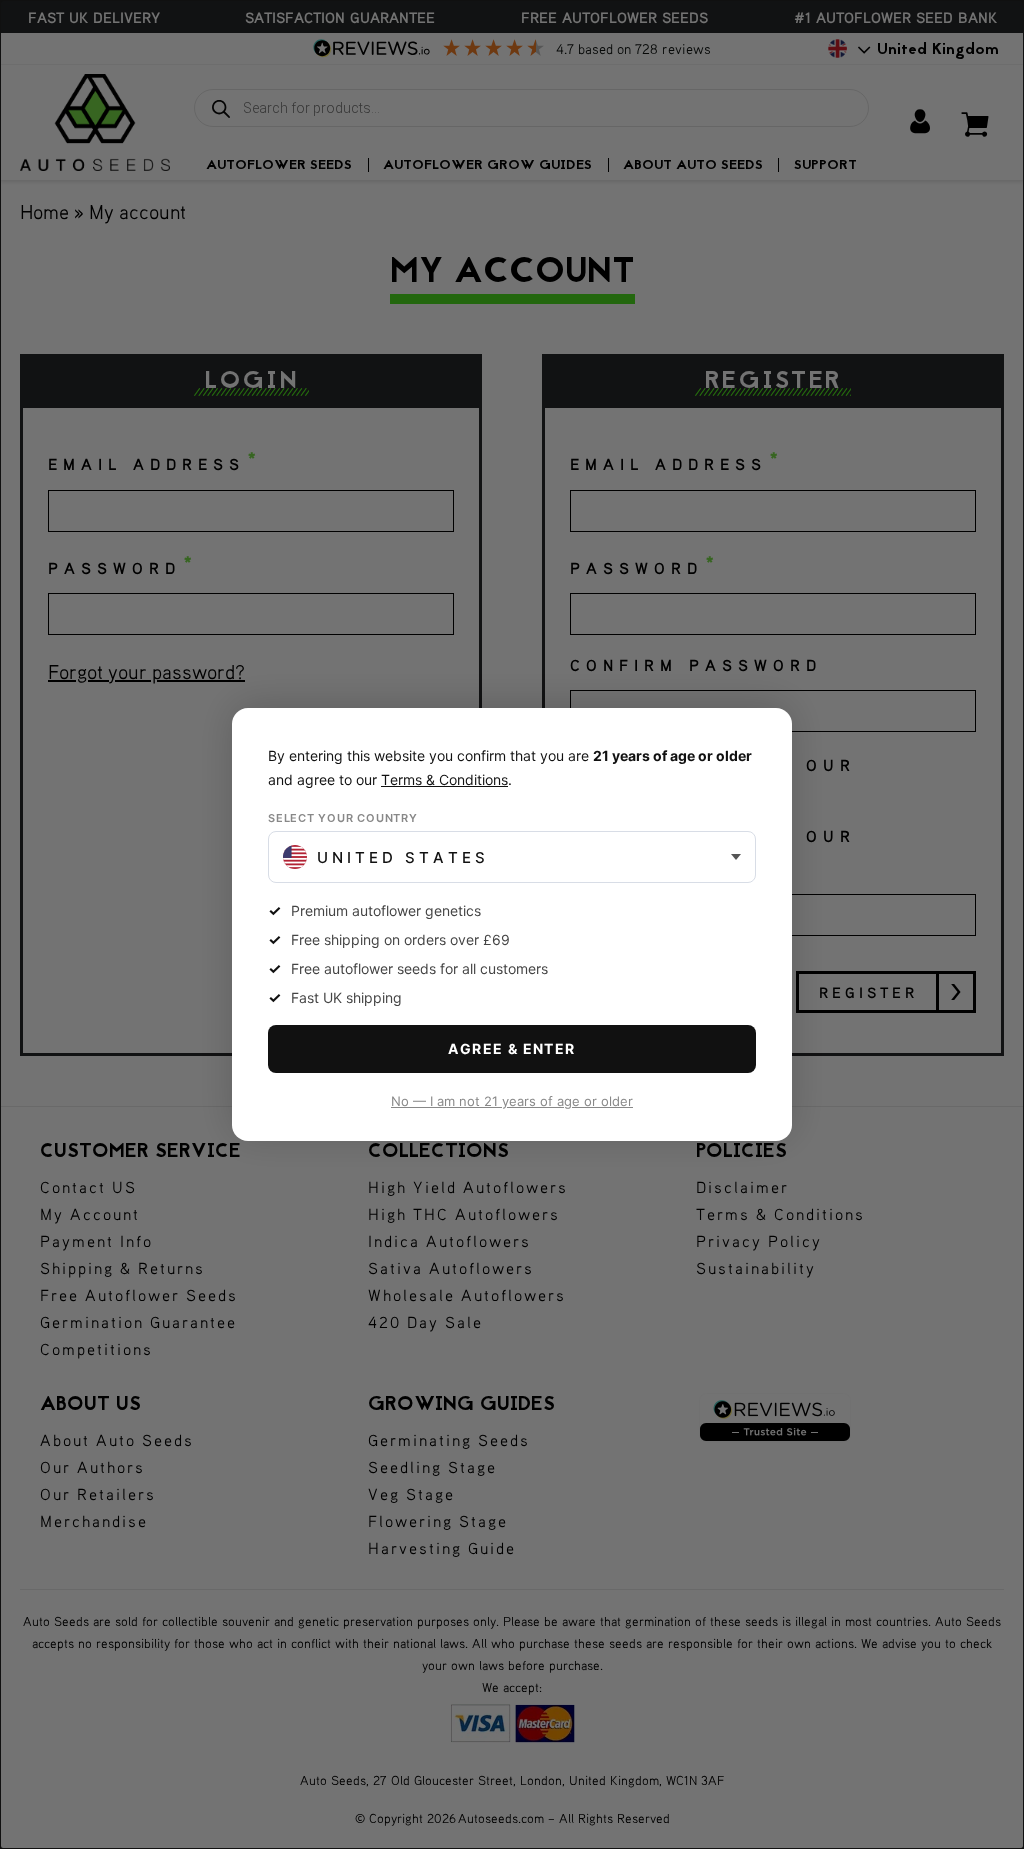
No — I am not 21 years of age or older (512, 1101)
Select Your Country (343, 818)
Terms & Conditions (444, 779)
